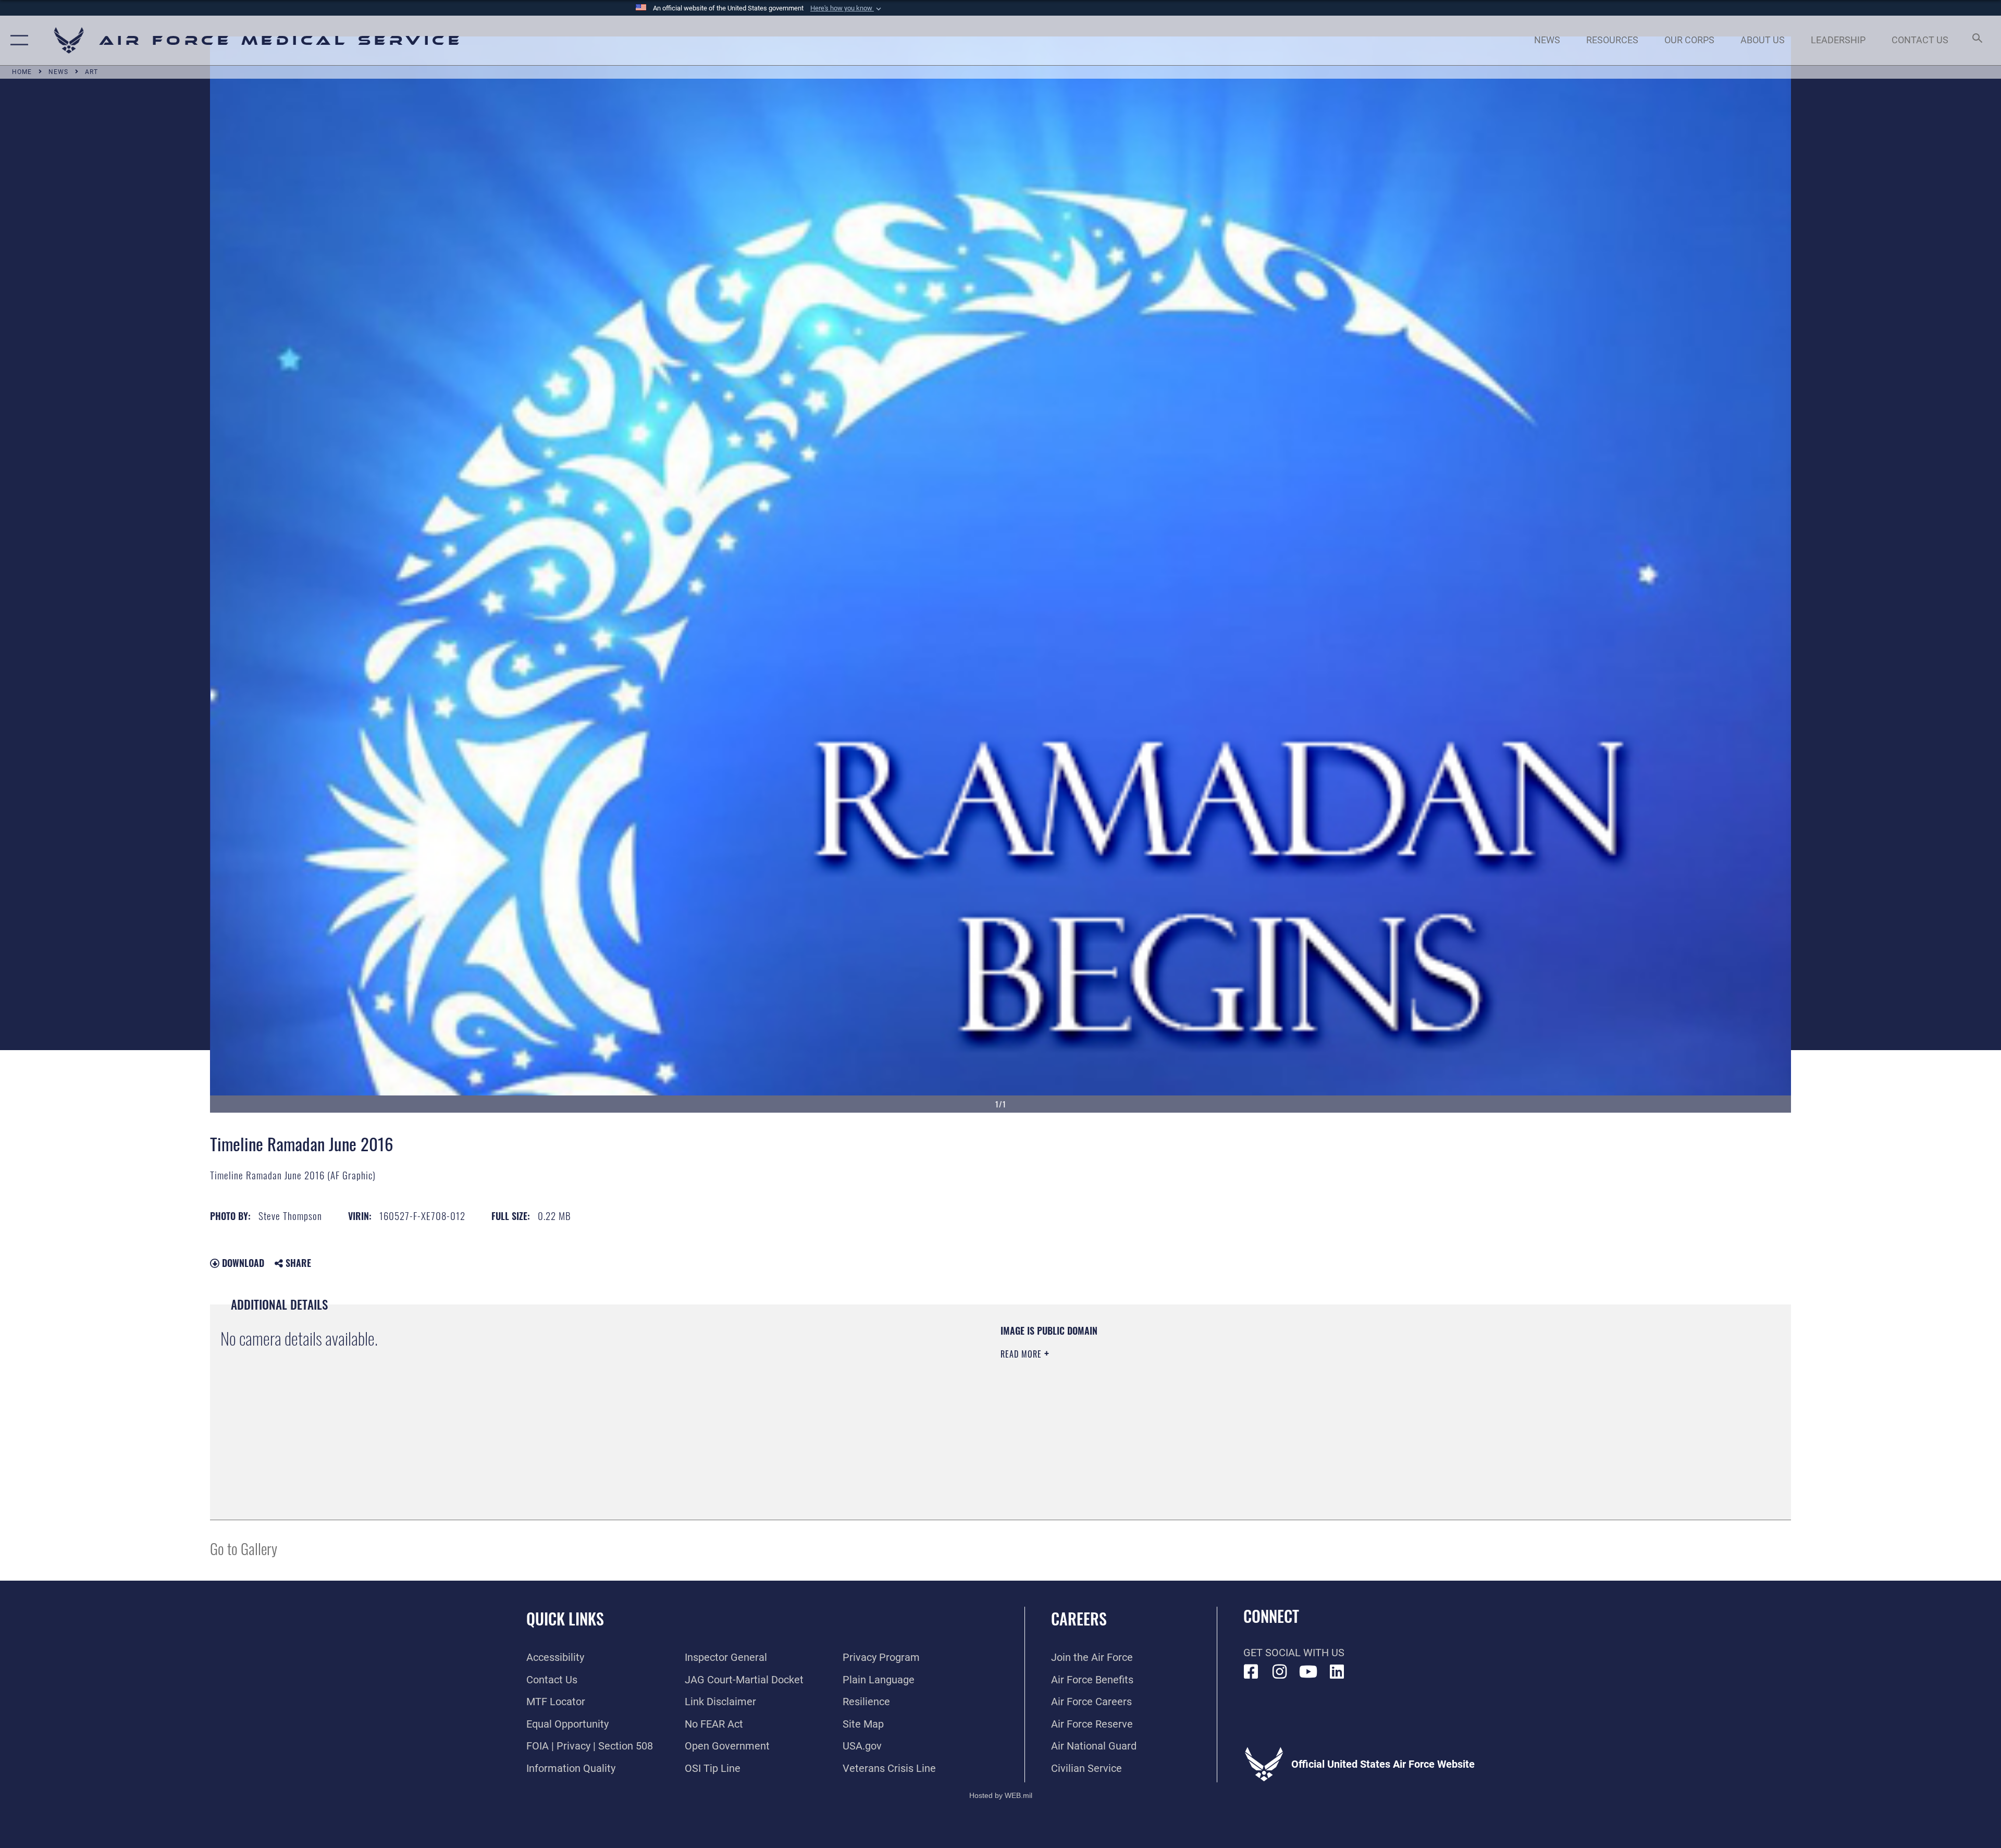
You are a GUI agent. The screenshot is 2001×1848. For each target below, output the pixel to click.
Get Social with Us (1294, 1653)
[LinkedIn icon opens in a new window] (1337, 1672)
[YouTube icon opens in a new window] (1308, 1672)
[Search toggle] (1976, 40)
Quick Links (565, 1618)
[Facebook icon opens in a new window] (1251, 1672)
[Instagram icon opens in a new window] (1280, 1672)
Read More (1022, 1354)
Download (242, 1263)
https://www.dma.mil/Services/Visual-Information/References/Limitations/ (1332, 1391)
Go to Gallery (244, 1548)
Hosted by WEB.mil (1001, 1795)
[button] (847, 8)
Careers (1079, 1618)
